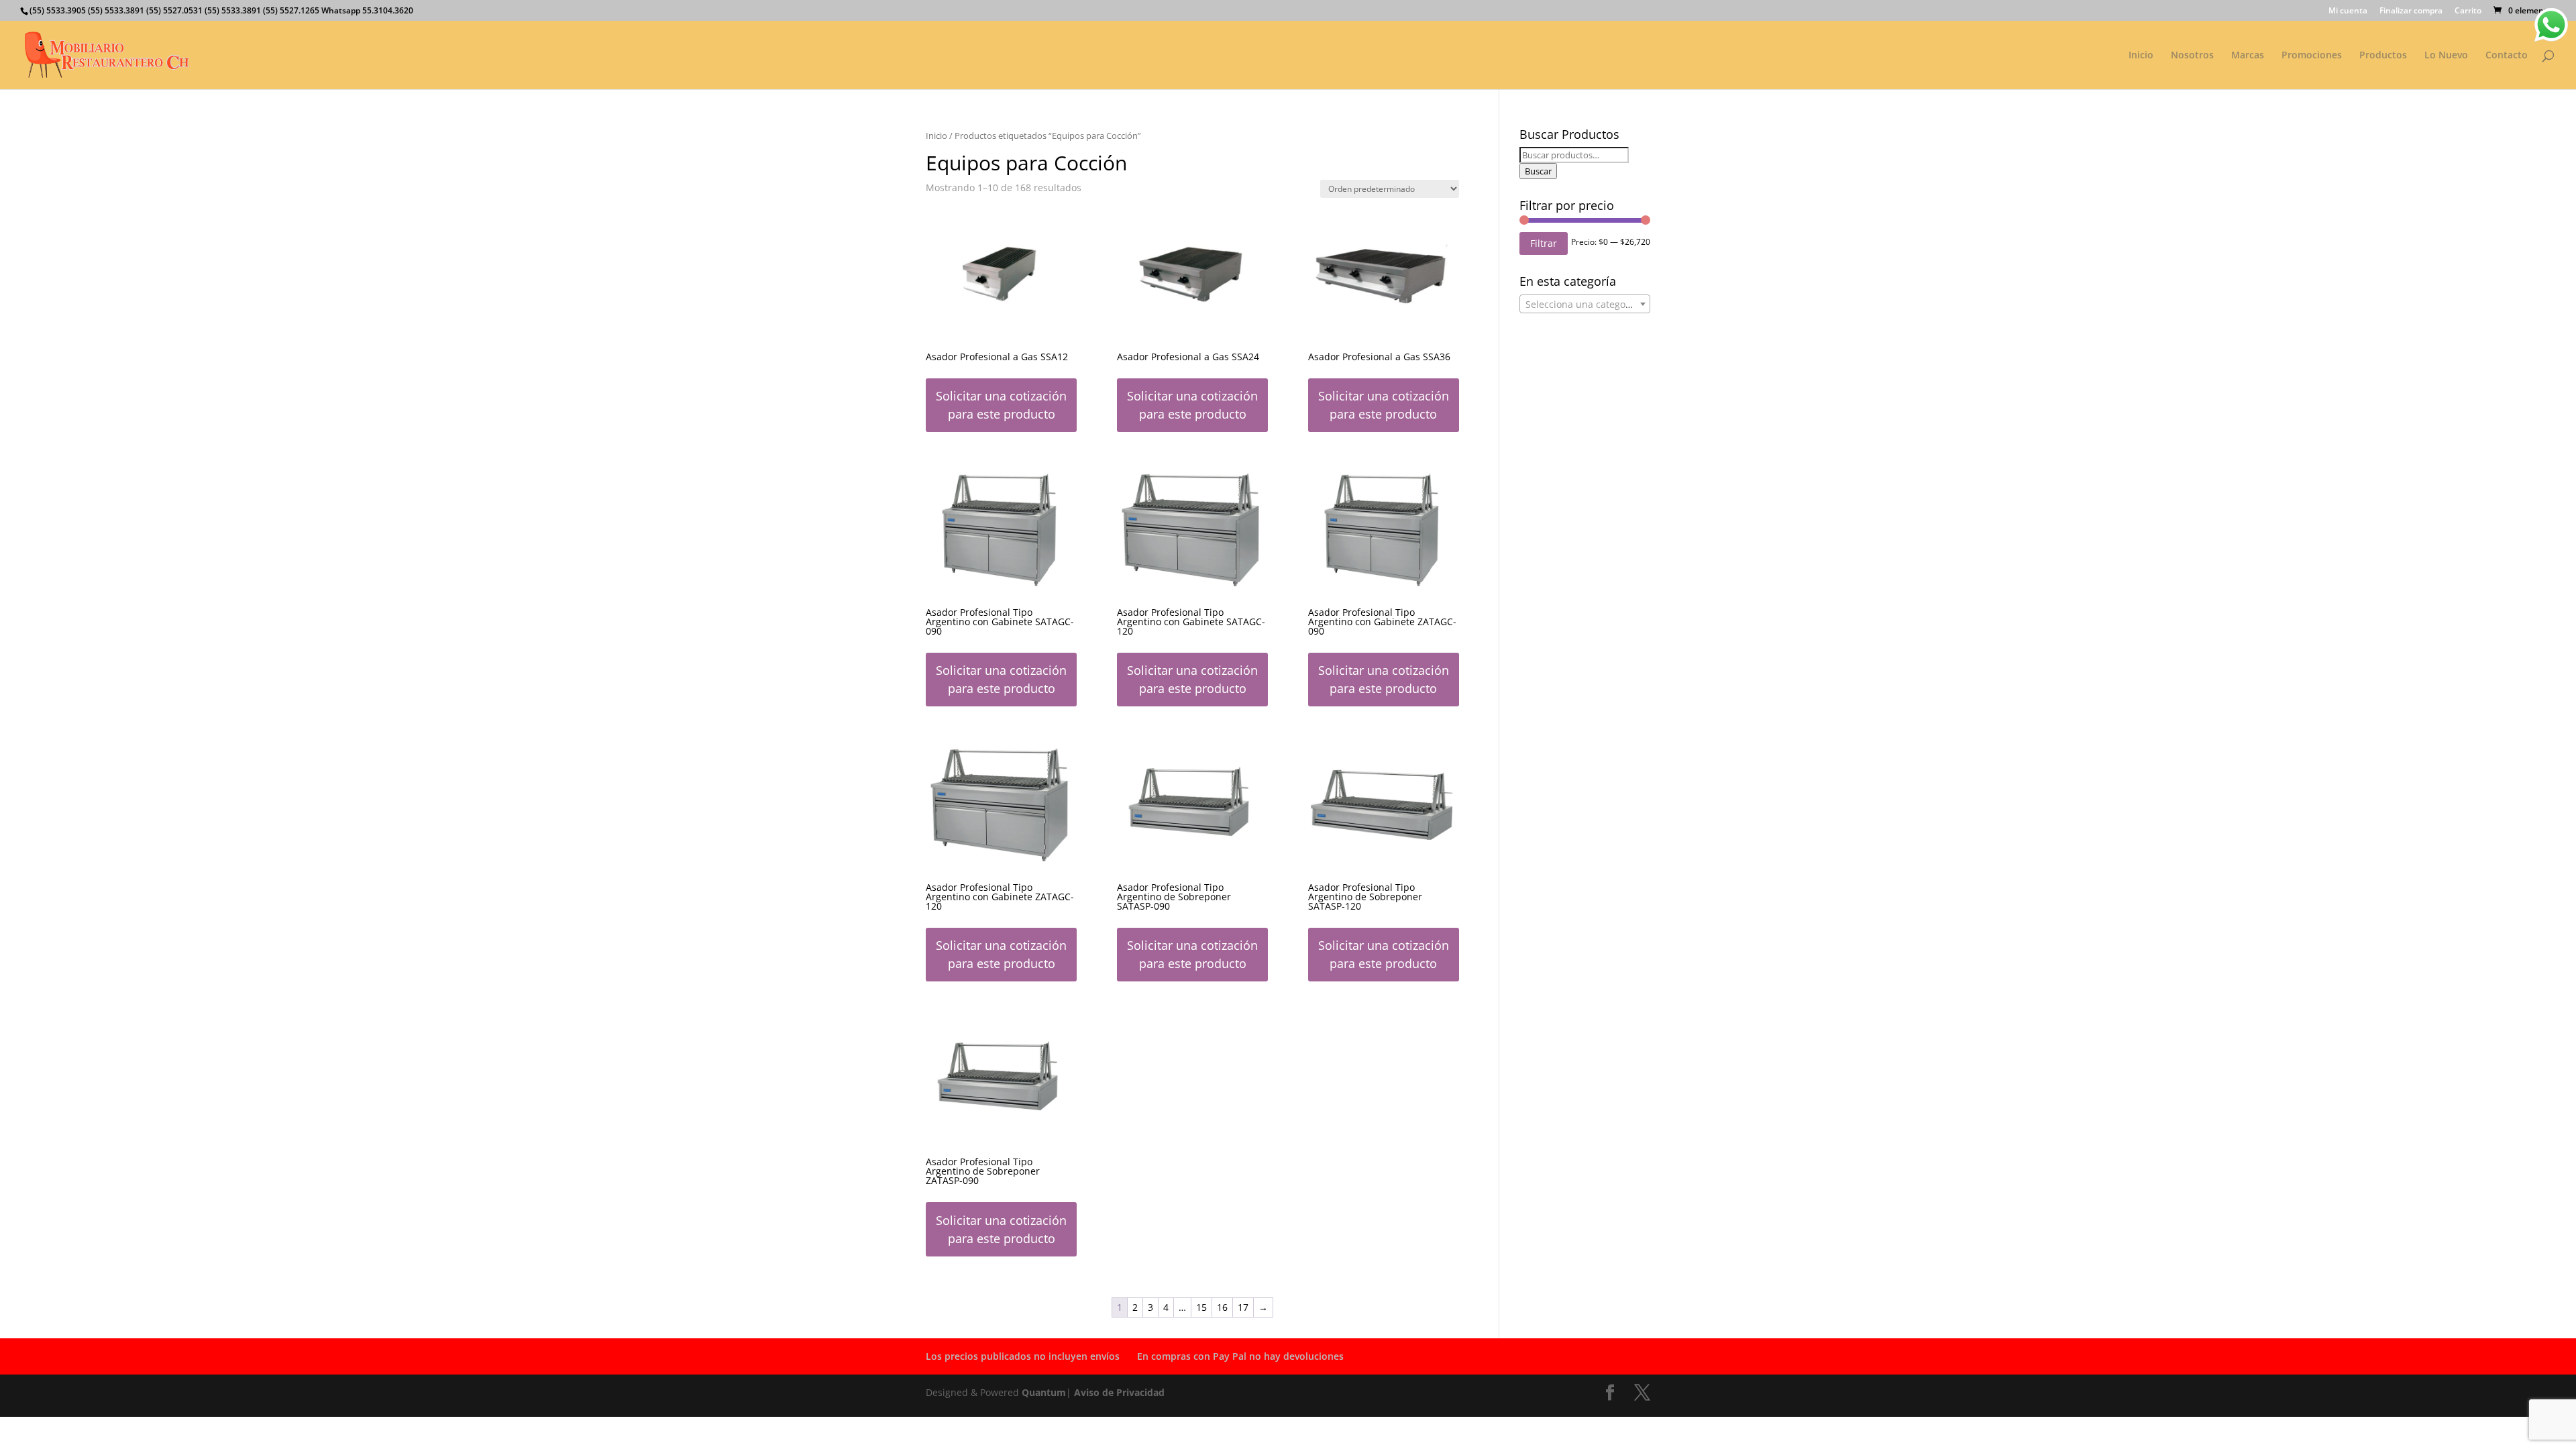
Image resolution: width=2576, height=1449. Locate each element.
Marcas (2248, 56)
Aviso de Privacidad (1119, 1392)
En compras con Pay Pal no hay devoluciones (1240, 1356)
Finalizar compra (2411, 11)
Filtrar (1544, 243)
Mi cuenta (2348, 11)
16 (1222, 1307)
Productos (2383, 56)
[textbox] (1585, 305)
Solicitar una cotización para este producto (1001, 405)
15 (1201, 1307)
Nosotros (2192, 56)
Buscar (1538, 171)
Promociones (2312, 56)
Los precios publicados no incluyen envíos (1023, 1356)
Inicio (2141, 56)
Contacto (2507, 56)
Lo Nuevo (2446, 56)
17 (1243, 1307)
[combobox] (1585, 304)
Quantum (1044, 1392)
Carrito (2468, 11)
